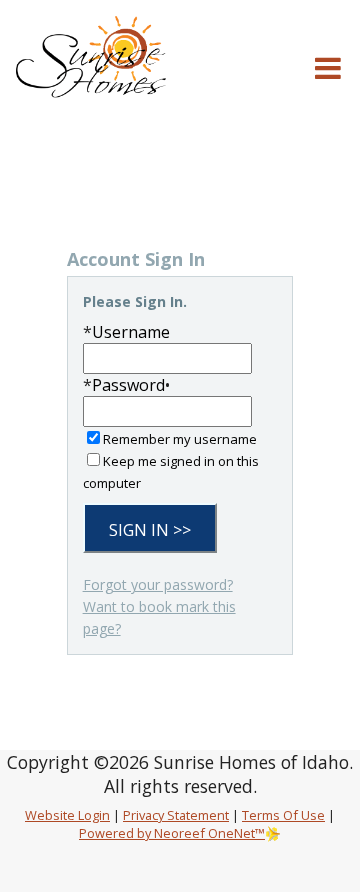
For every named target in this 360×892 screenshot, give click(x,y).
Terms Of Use (283, 815)
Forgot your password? (158, 584)
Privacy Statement (176, 815)
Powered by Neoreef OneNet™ (172, 833)
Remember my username (180, 439)
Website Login (67, 815)
